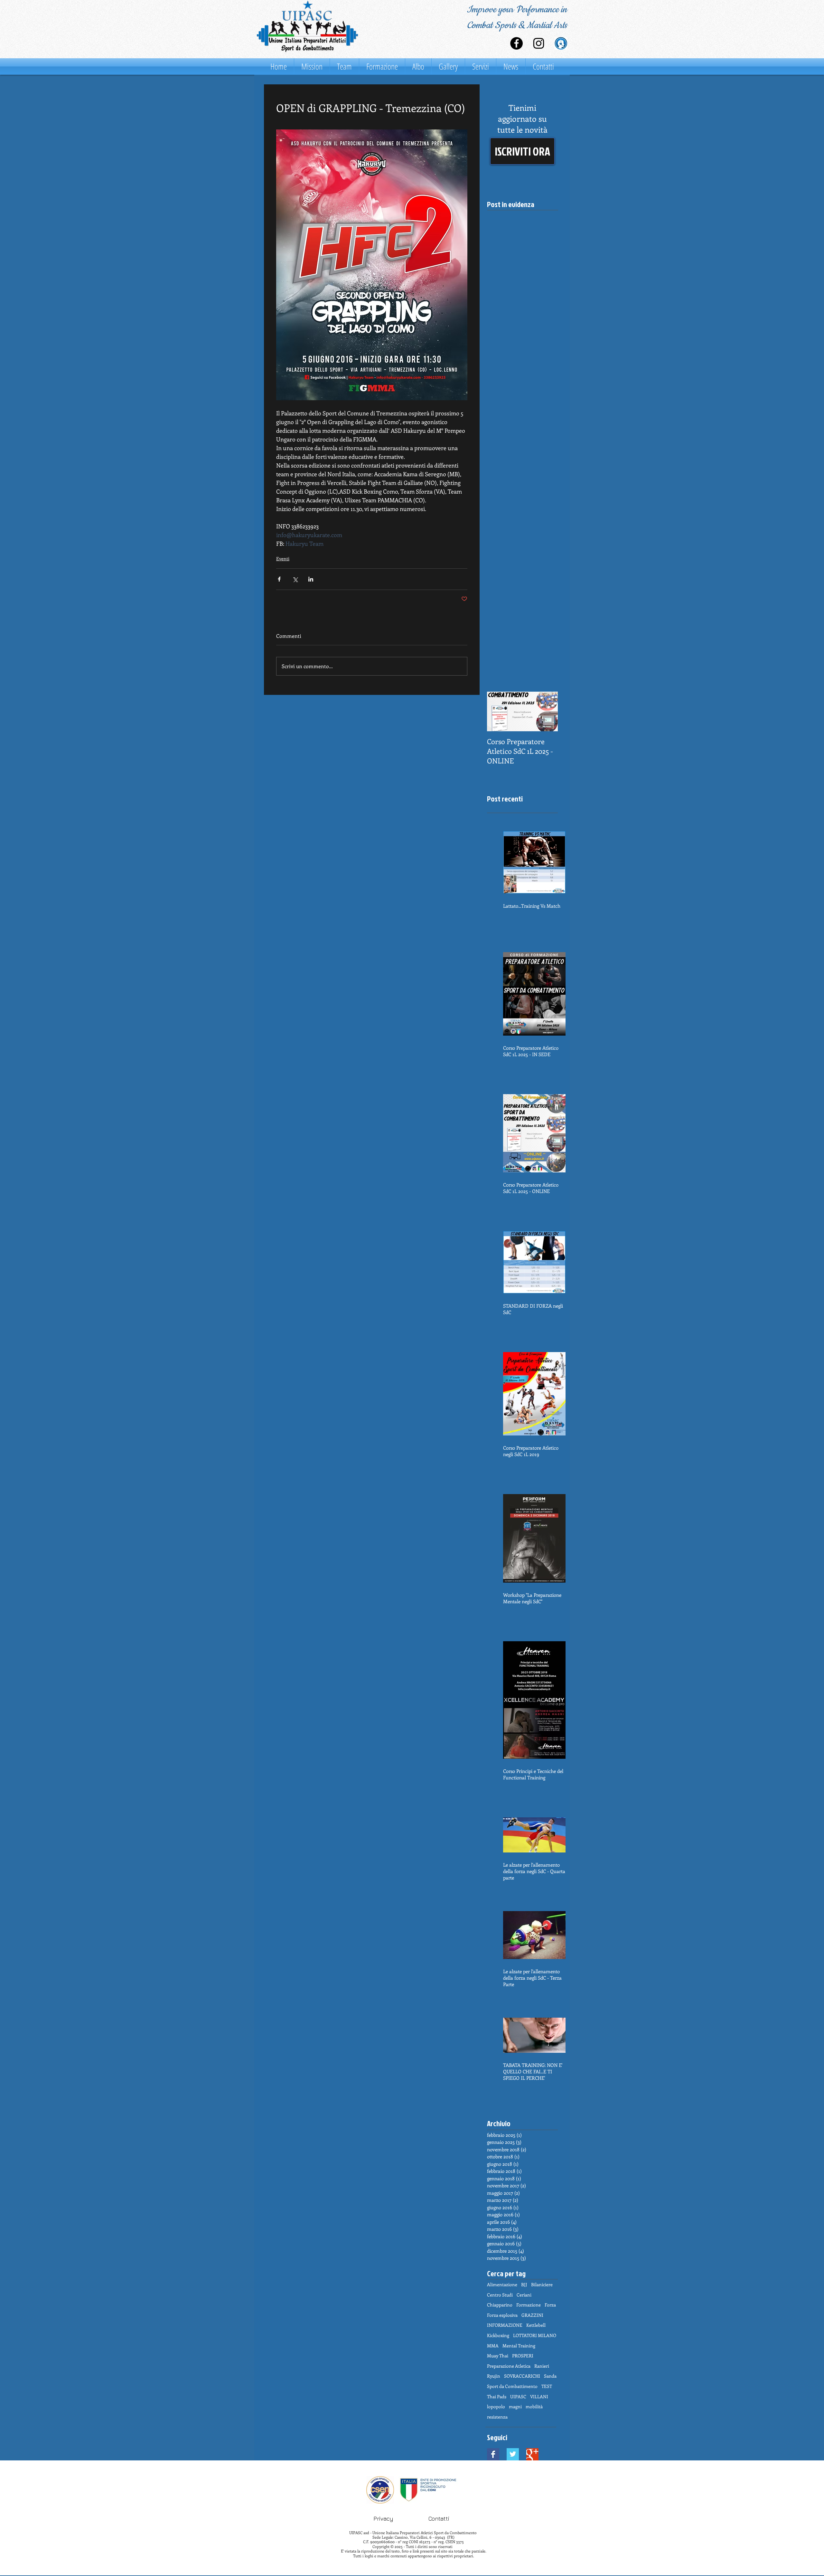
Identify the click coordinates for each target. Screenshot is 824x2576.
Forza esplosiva (502, 2315)
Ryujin (494, 2376)
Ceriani (524, 2295)
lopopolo (496, 2406)
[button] (522, 151)
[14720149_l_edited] (561, 43)
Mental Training (519, 2346)
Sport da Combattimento (512, 2386)
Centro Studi (500, 2295)
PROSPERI (523, 2356)
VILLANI (539, 2396)
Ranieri (542, 2366)
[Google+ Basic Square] (532, 2454)
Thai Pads (497, 2396)
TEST (547, 2386)
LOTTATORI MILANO (535, 2335)
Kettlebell (536, 2325)
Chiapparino (500, 2305)
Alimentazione (502, 2284)
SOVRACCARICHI (522, 2376)
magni (515, 2406)
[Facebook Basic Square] (493, 2454)
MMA (493, 2346)
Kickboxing (498, 2335)
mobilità (534, 2406)
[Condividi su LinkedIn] (311, 579)
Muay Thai (498, 2356)
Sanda (550, 2376)
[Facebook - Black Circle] (516, 43)
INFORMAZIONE (505, 2325)
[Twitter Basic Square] (513, 2454)
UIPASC (518, 2396)
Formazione (529, 2305)
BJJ (524, 2284)
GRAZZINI (532, 2315)
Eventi (283, 559)
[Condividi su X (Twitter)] (295, 579)
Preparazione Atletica (509, 2366)
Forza (550, 2305)
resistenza (497, 2417)
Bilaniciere (542, 2284)
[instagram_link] (539, 43)
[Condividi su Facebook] (279, 579)
